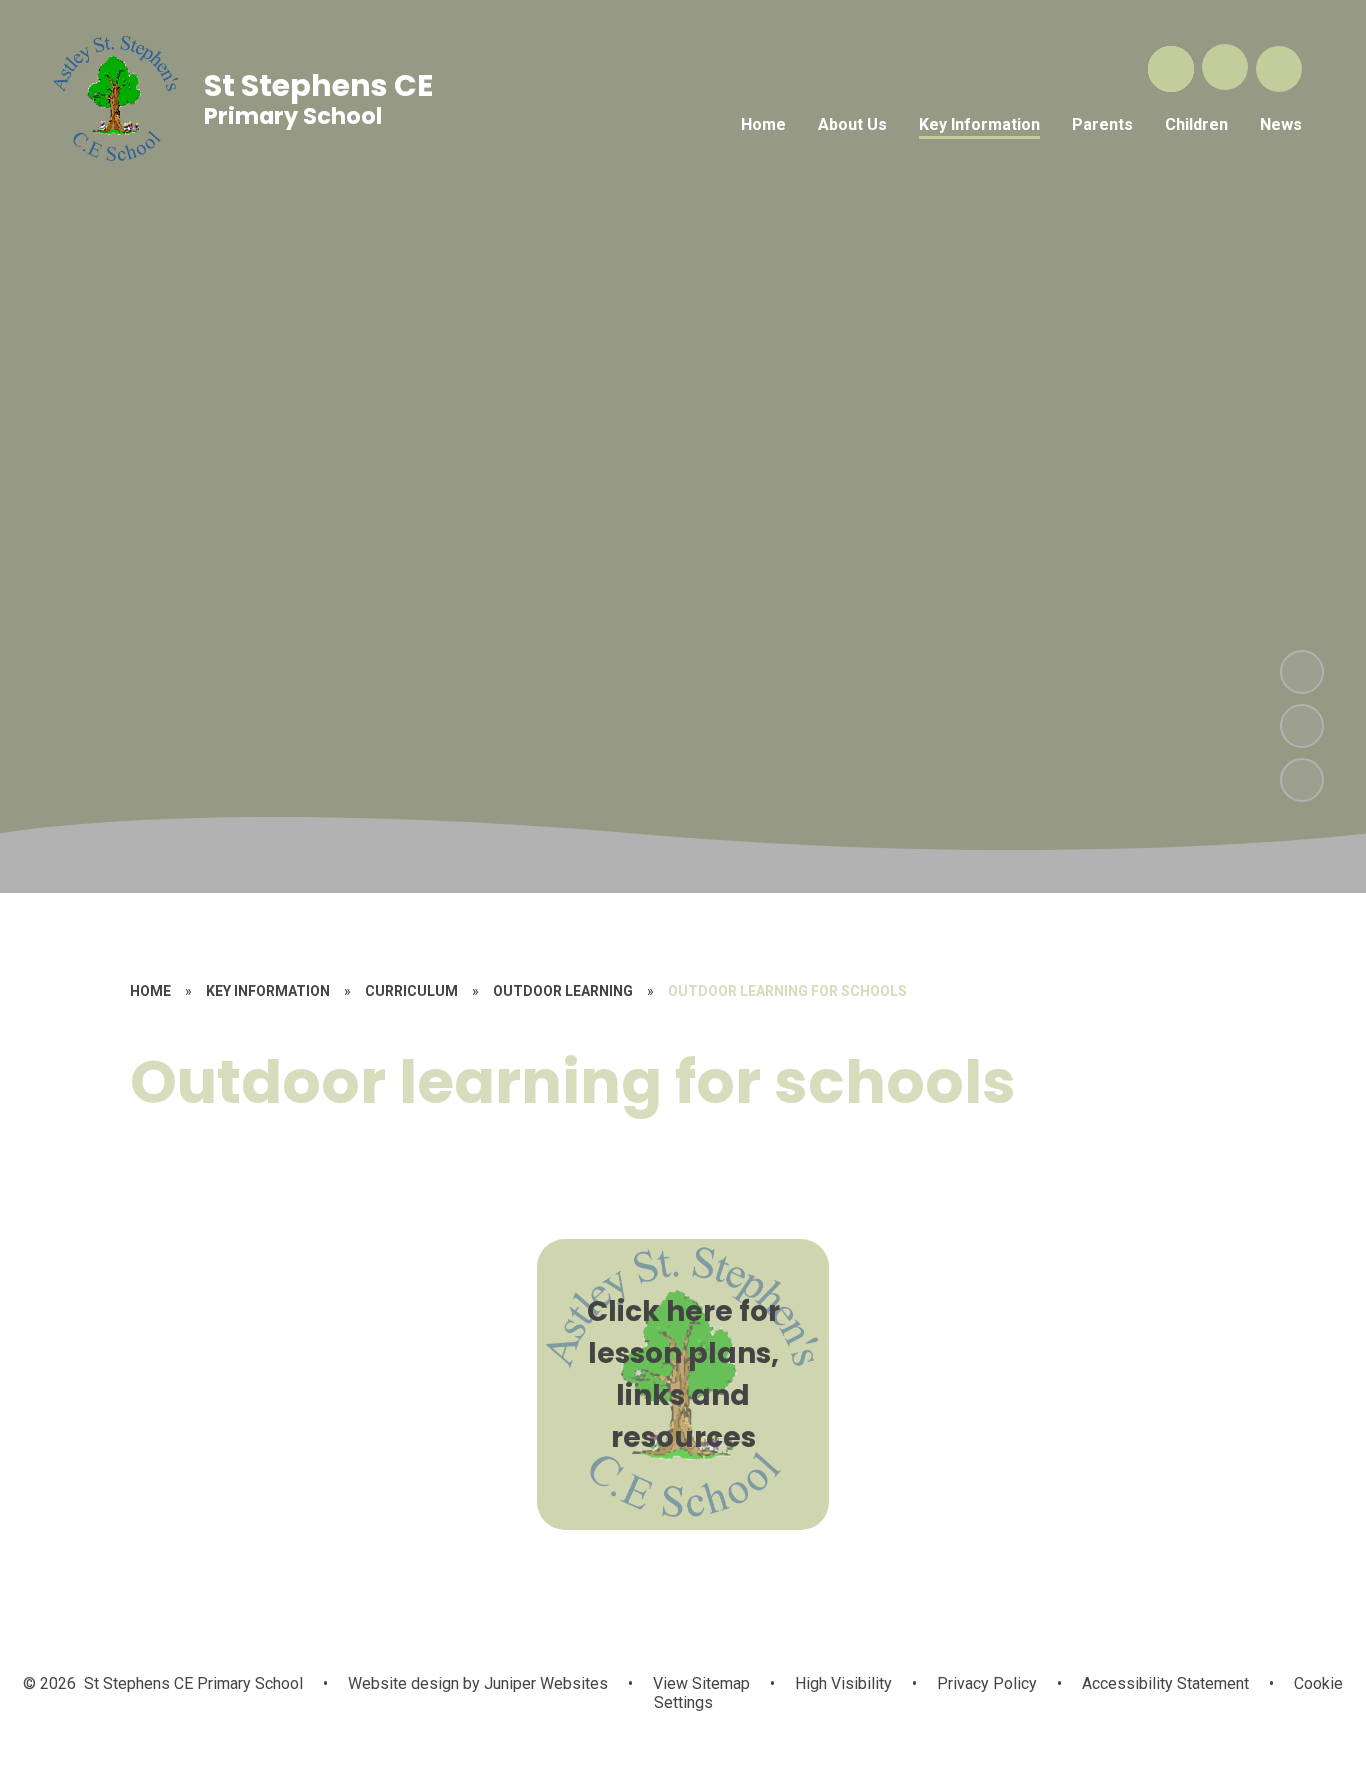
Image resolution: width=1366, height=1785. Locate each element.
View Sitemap (701, 1683)
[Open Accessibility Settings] (1279, 69)
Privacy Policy (987, 1683)
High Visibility (843, 1683)
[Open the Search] (1171, 69)
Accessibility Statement (1165, 1683)
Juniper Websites (544, 1683)
